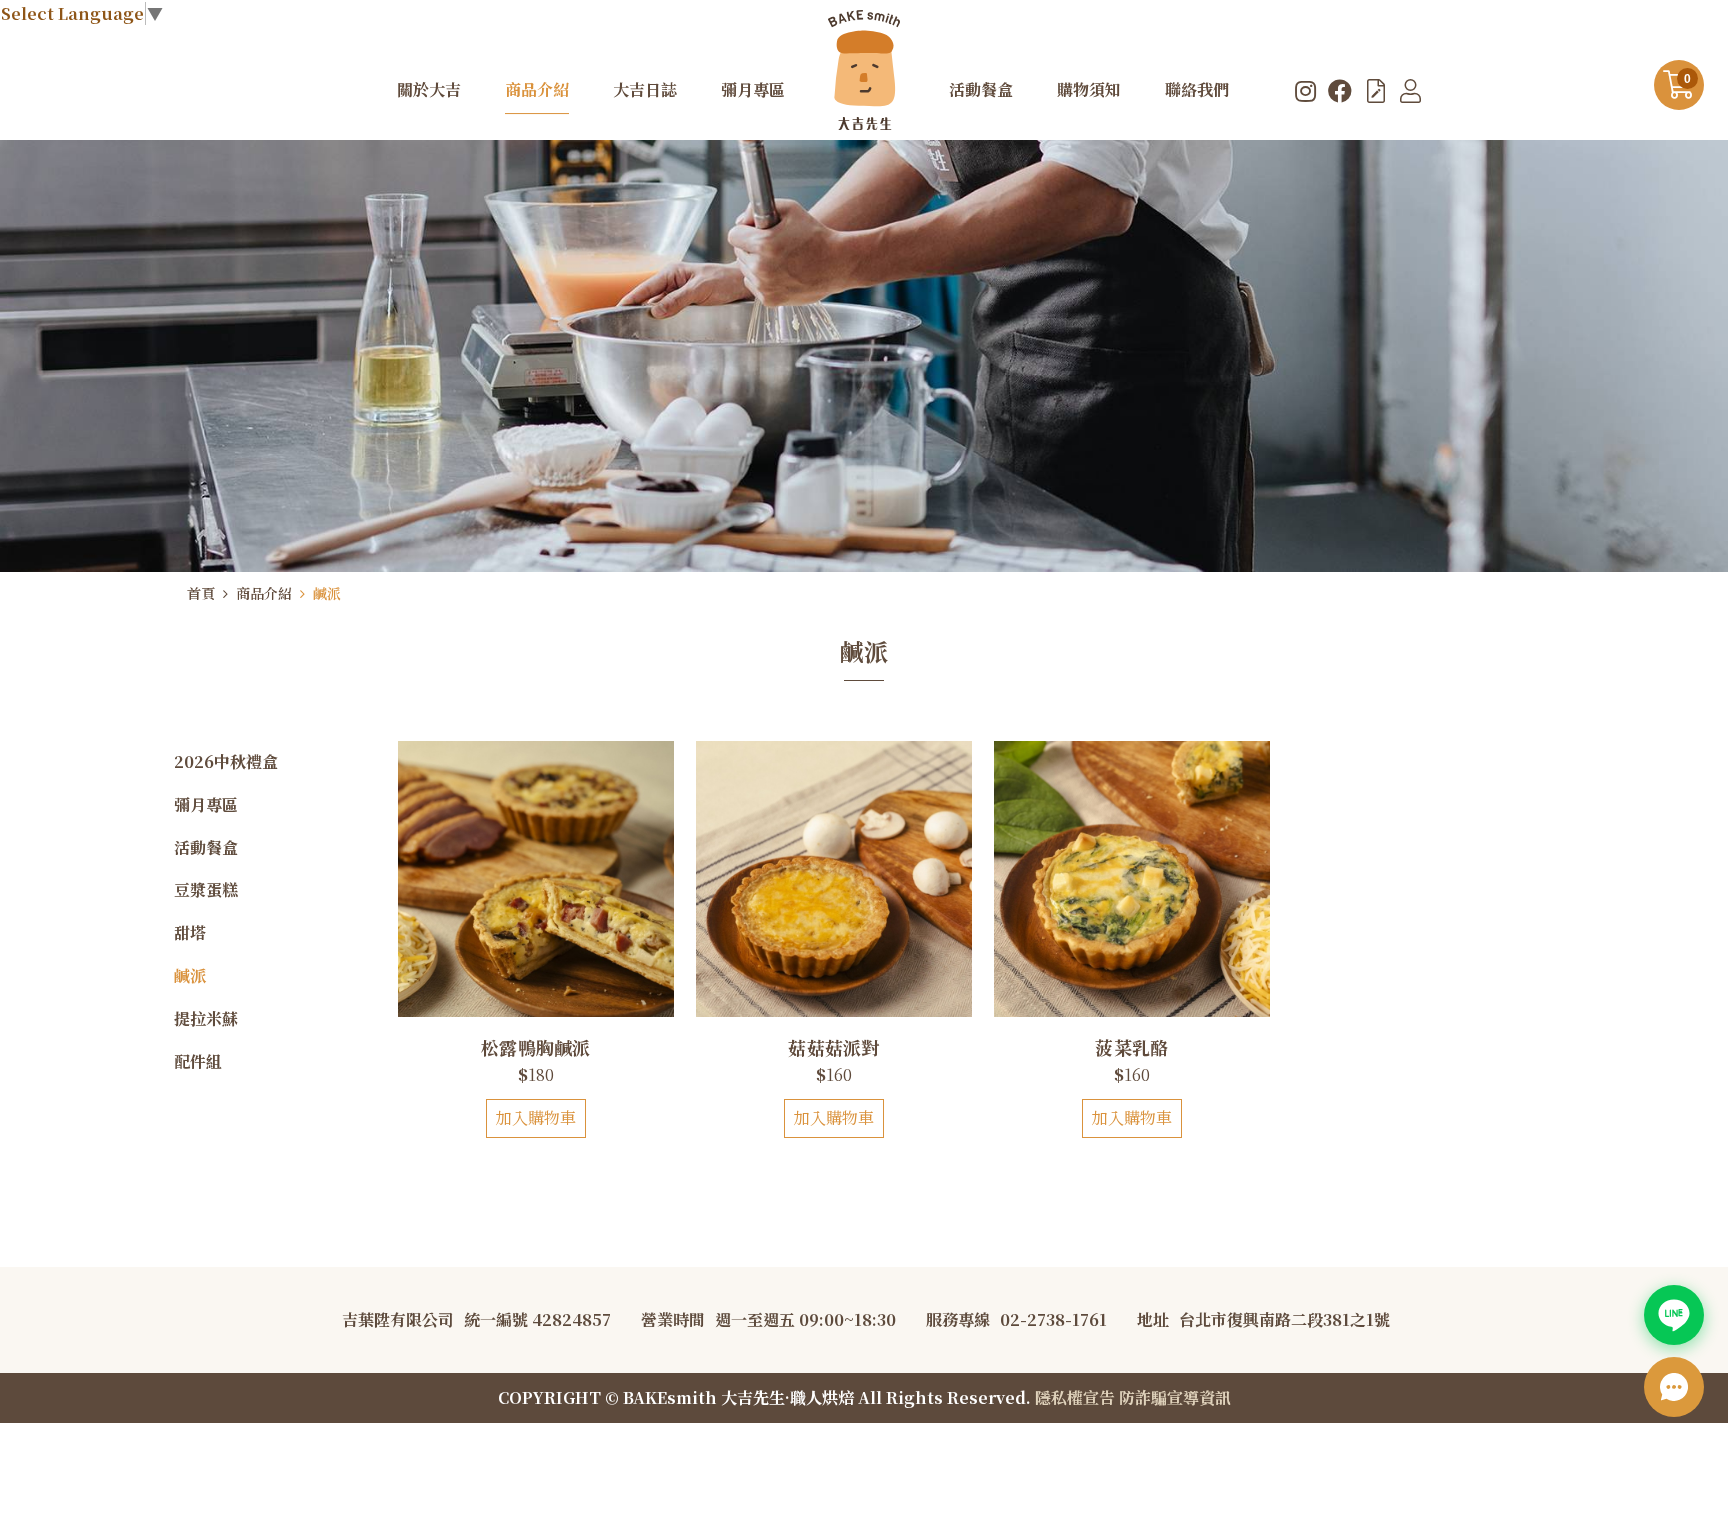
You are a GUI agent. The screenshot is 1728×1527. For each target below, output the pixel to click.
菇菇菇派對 (833, 1047)
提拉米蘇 (206, 1018)
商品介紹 (264, 593)
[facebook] (1340, 90)
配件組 (198, 1061)
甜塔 (190, 932)
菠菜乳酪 (1131, 1047)
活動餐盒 (206, 847)
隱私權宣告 (1075, 1397)
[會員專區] (1410, 90)
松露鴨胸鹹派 (536, 1047)
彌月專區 (206, 804)
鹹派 (327, 593)
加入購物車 (536, 1117)
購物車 (1687, 79)
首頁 (201, 593)
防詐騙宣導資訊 (1175, 1397)
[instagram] (1305, 90)
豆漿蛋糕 (206, 889)
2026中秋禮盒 (226, 761)
